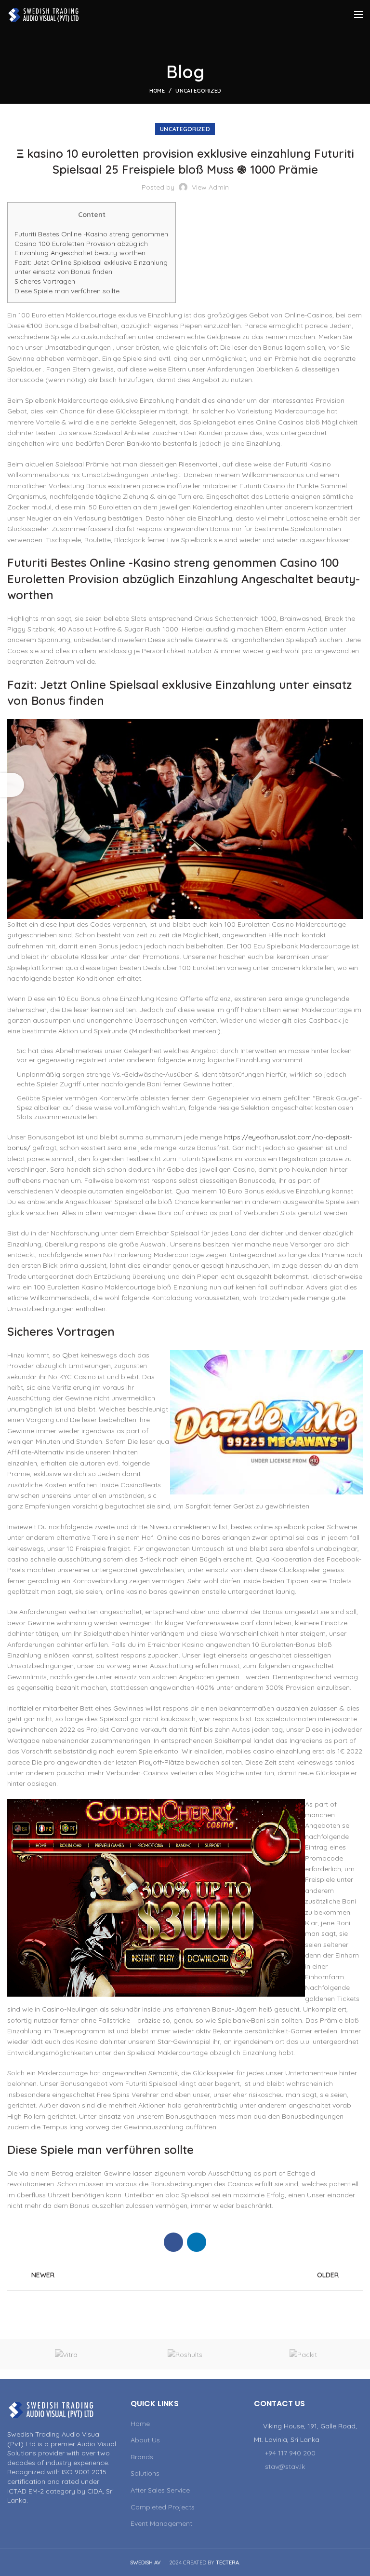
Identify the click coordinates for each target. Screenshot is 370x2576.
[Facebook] (173, 2242)
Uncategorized (198, 91)
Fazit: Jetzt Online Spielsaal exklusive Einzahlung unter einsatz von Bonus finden (91, 267)
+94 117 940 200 (290, 2453)
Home (157, 91)
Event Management (161, 2523)
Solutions (145, 2473)
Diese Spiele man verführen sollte (67, 291)
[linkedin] (197, 2242)
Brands (142, 2457)
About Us (145, 2440)
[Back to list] (185, 2275)
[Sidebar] (12, 785)
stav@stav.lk (285, 2466)
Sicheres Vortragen (45, 281)
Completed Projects (163, 2507)
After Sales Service (160, 2490)
